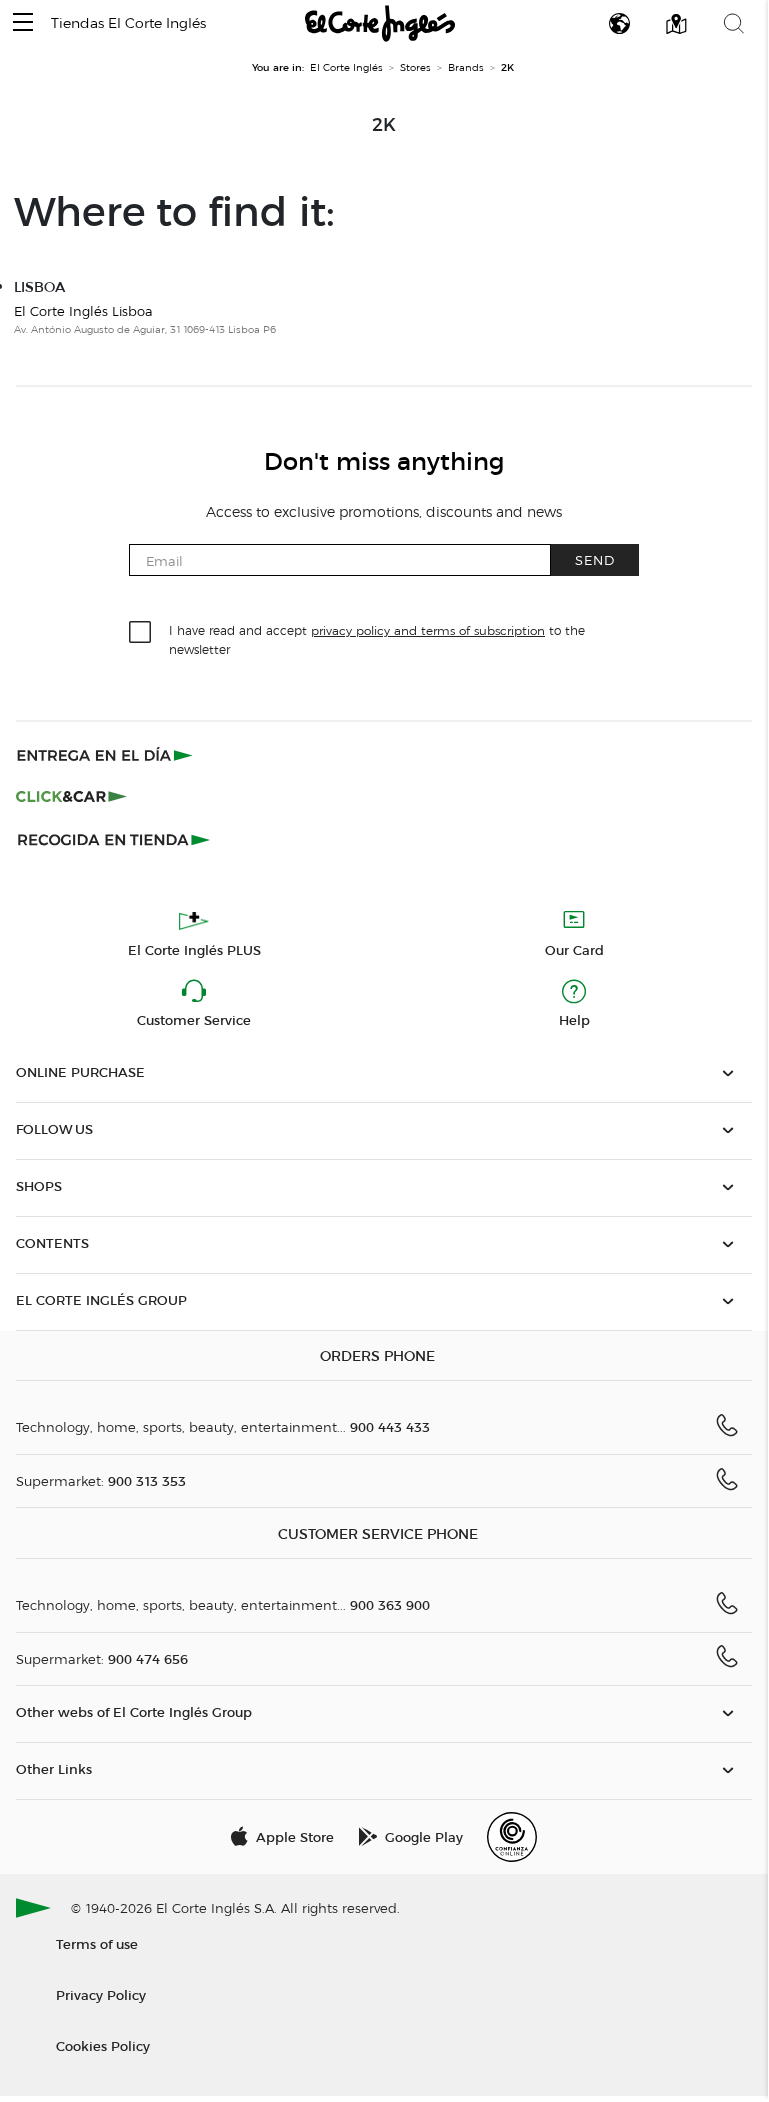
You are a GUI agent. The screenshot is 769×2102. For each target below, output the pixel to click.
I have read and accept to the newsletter (377, 639)
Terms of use (97, 1943)
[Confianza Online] (512, 1837)
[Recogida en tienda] (114, 839)
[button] (23, 23)
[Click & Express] (106, 755)
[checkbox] (141, 633)
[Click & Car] (71, 797)
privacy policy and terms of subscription (428, 630)
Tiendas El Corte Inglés (128, 23)
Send (595, 559)
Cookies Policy (103, 2045)
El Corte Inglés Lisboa (83, 311)
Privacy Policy (101, 1994)
